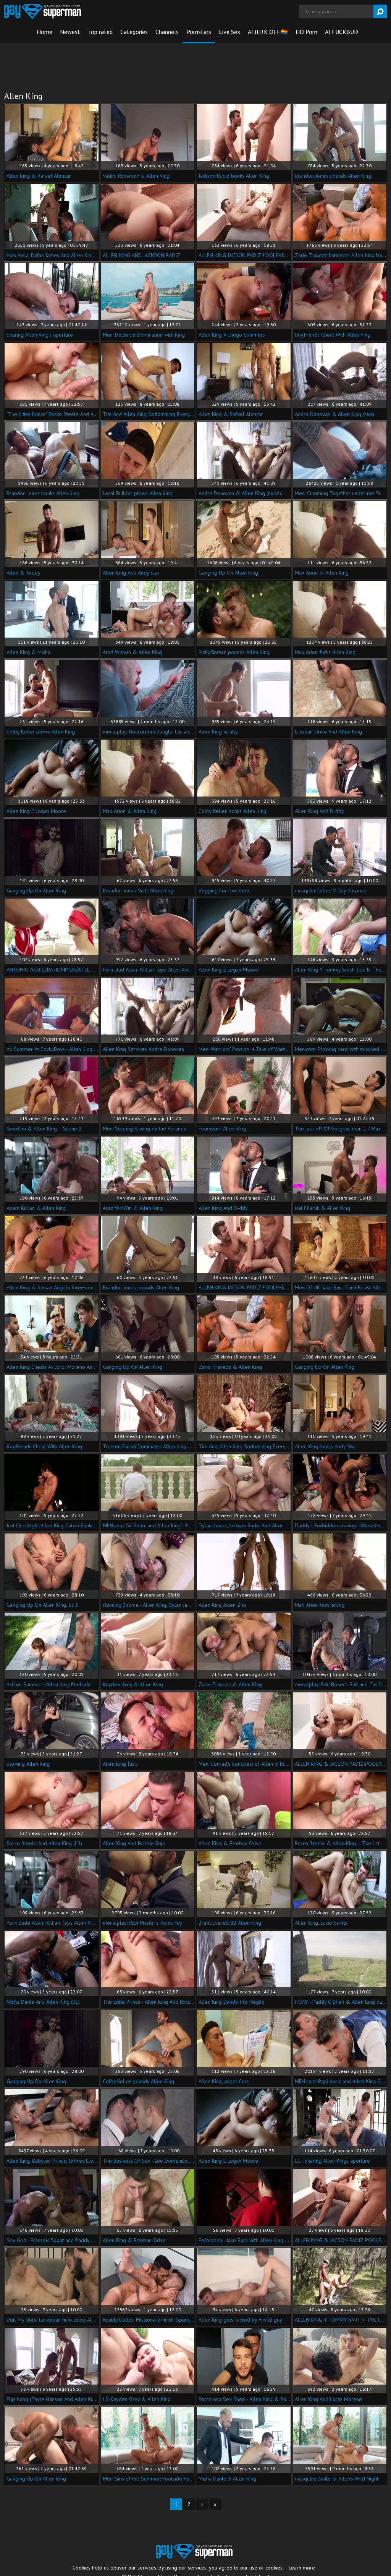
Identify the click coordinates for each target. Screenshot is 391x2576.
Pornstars (199, 32)
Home (44, 32)
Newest (70, 32)
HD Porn (306, 32)
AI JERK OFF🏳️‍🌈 (268, 32)
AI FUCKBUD (342, 32)
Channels (167, 32)
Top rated (100, 32)
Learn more (302, 2568)
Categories (134, 32)
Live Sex (229, 32)
